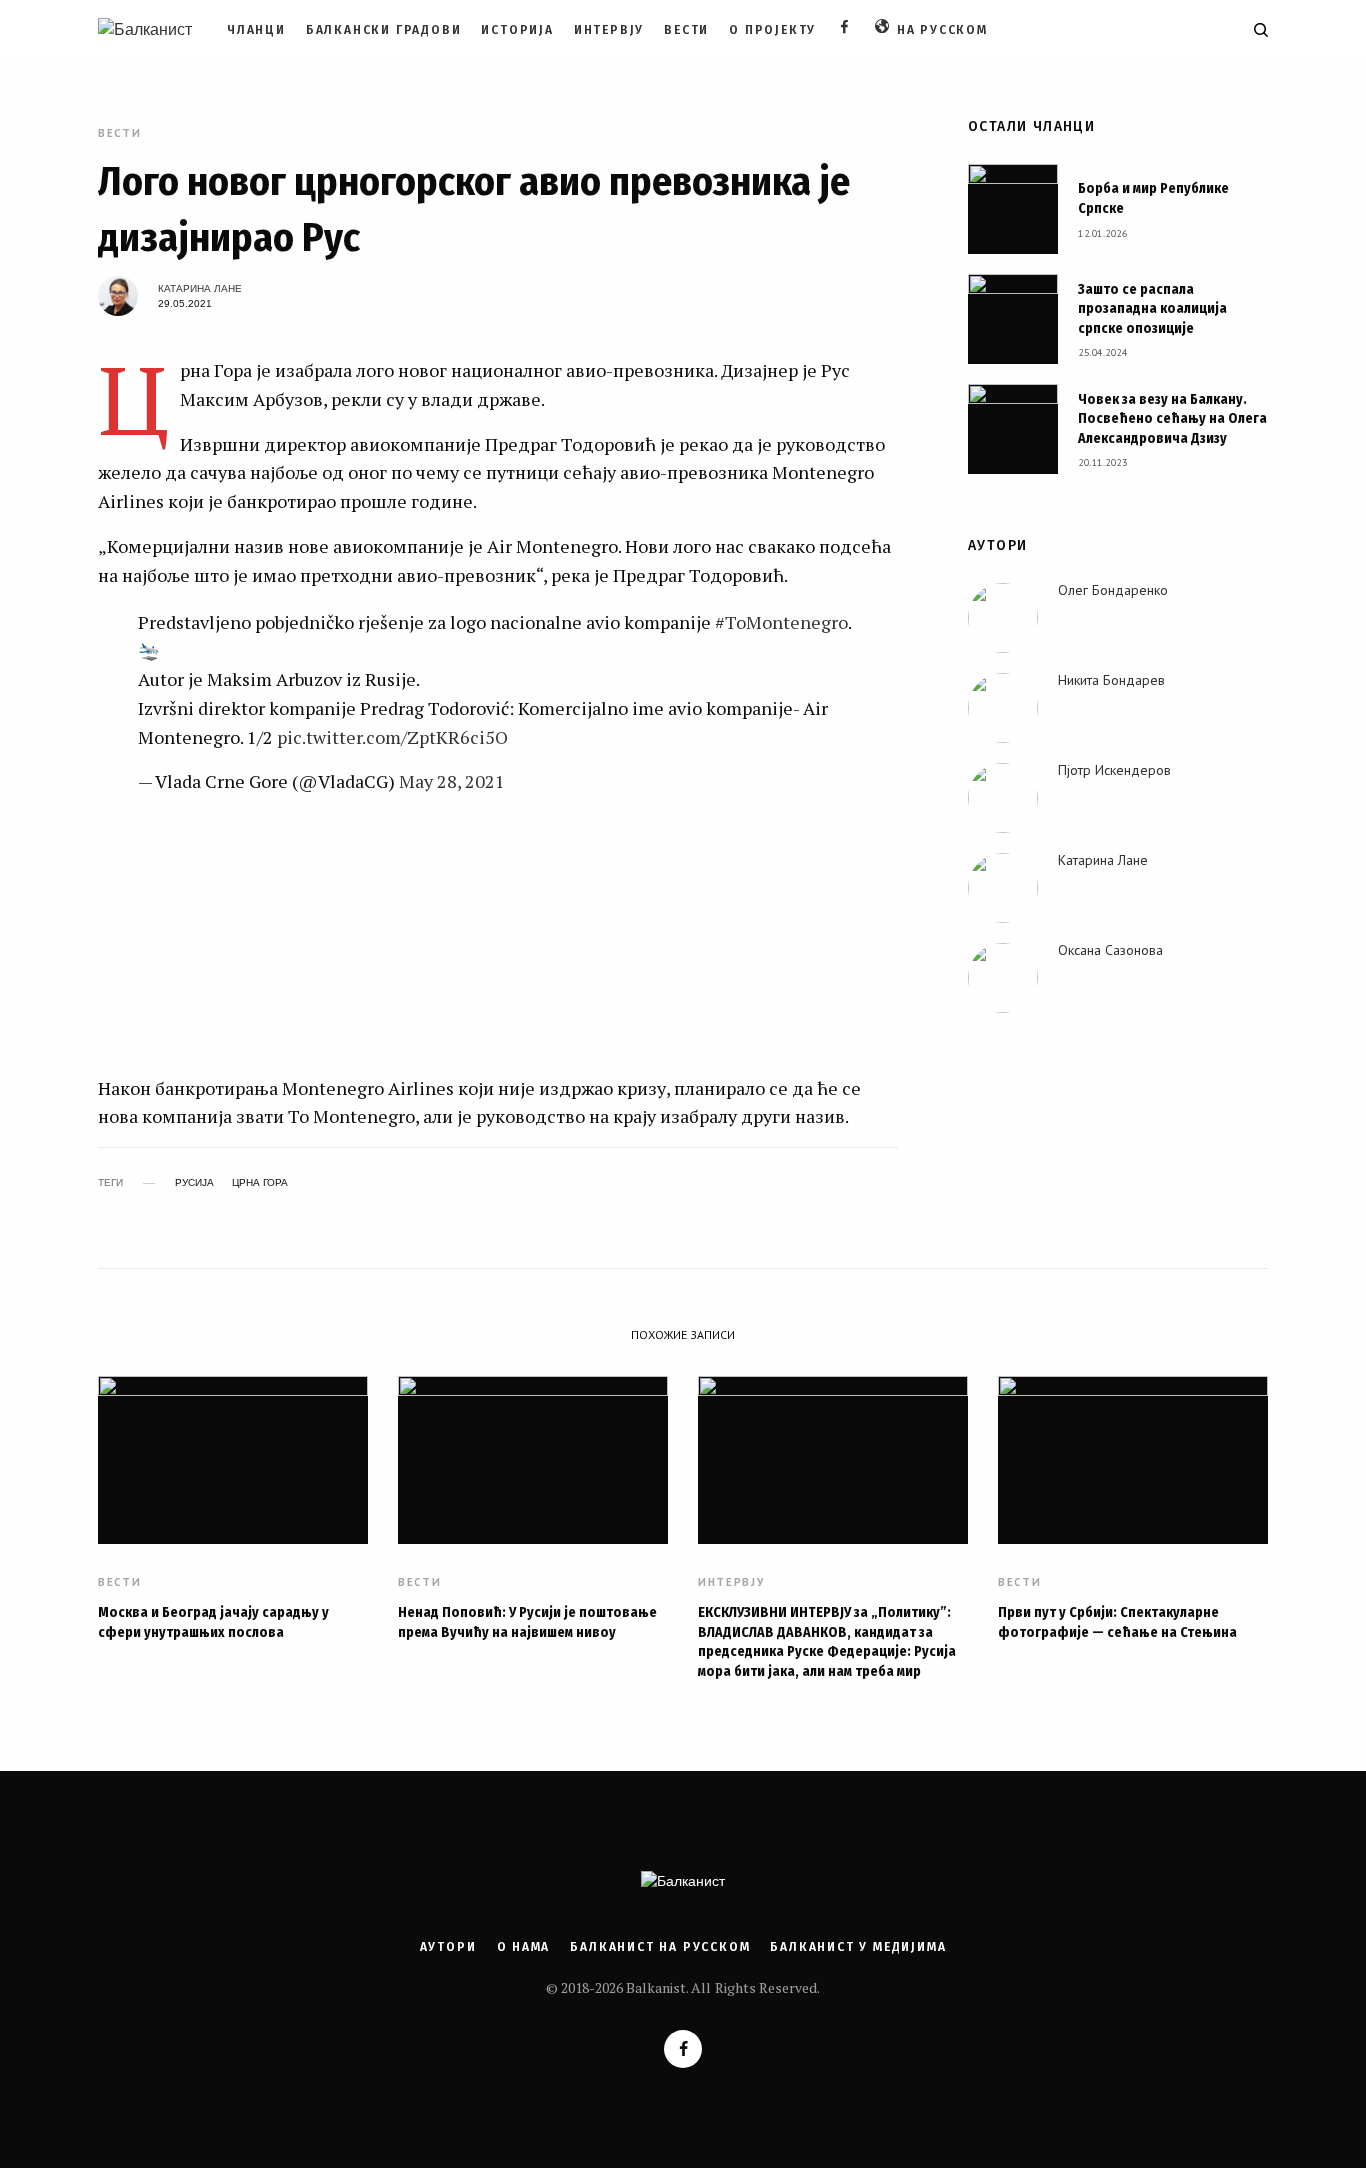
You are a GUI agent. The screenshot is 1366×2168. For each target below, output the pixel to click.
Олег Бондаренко (1113, 590)
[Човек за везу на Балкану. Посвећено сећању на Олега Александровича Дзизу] (1013, 429)
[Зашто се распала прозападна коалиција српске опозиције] (1013, 319)
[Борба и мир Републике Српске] (1013, 209)
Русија (194, 1183)
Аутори (448, 1947)
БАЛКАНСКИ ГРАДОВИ (384, 30)
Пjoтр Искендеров (1114, 770)
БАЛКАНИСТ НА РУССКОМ (660, 1947)
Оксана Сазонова (1110, 950)
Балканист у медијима (858, 1947)
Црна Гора (260, 1183)
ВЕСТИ (686, 30)
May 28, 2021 (452, 781)
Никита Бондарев (1111, 680)
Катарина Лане (200, 288)
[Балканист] (145, 30)
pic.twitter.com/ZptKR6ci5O (392, 737)
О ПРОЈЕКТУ (772, 30)
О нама (524, 1947)
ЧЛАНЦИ (256, 30)
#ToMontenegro (781, 622)
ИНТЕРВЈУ (609, 30)
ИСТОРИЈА (517, 30)
